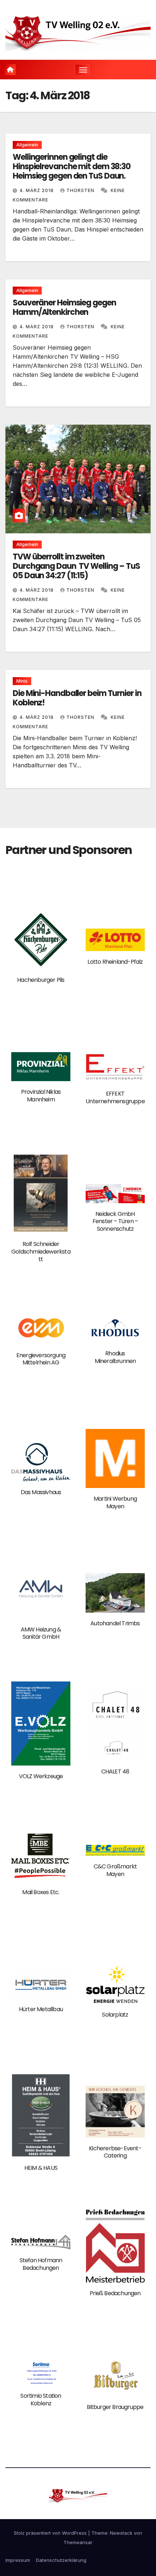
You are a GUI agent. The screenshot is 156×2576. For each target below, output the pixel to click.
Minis (22, 681)
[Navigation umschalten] (83, 70)
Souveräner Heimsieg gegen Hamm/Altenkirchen (64, 307)
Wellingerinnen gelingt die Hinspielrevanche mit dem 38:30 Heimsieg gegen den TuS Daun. (72, 167)
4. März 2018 (37, 190)
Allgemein (27, 145)
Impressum (18, 2560)
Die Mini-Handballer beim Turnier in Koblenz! (77, 698)
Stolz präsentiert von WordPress (51, 2533)
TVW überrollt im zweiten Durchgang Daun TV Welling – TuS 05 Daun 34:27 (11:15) (76, 566)
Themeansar (78, 2542)
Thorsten (81, 190)
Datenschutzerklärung (61, 2560)
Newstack (121, 2533)
